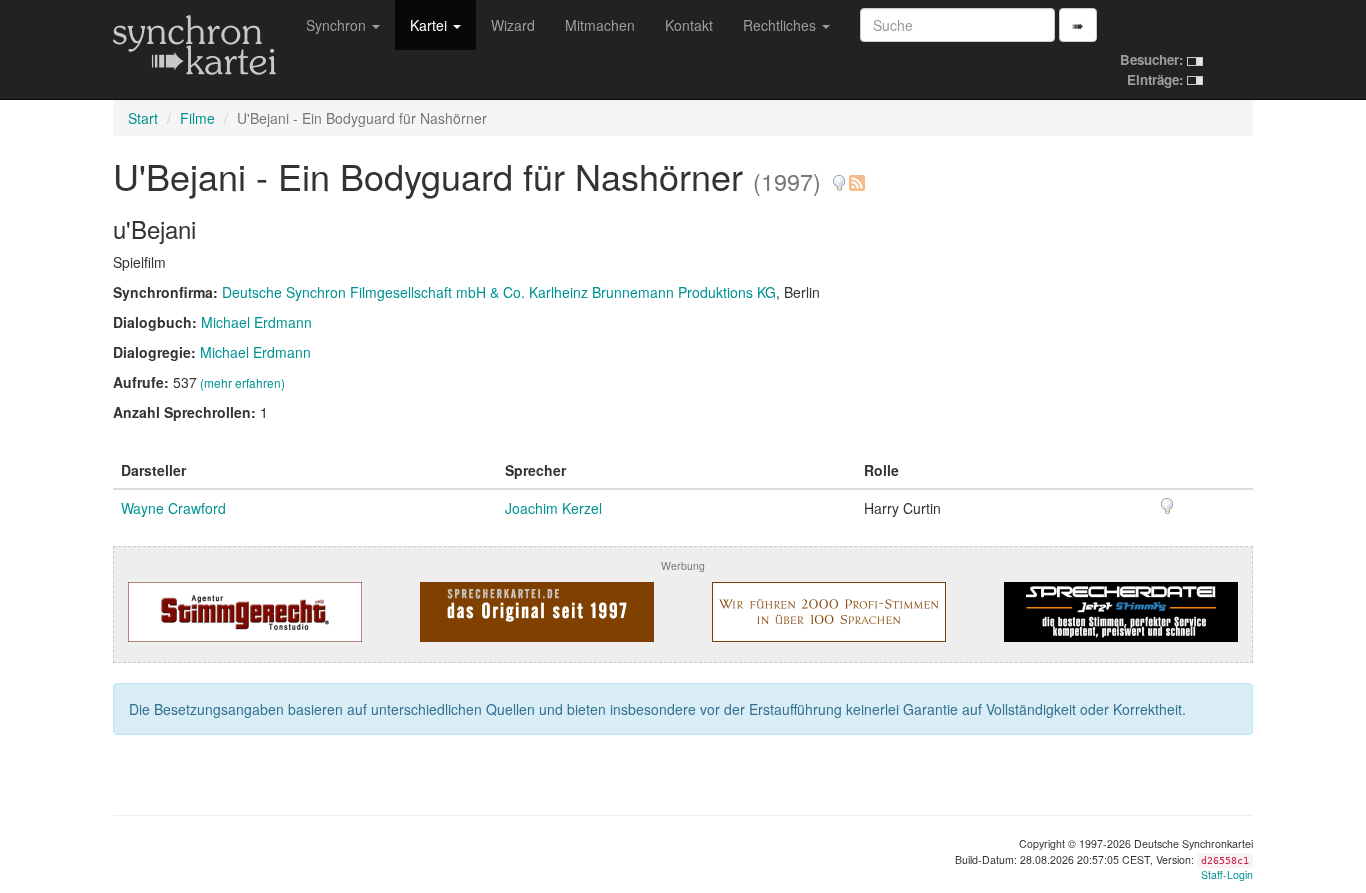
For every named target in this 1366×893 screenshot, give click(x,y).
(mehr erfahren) (242, 382)
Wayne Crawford (173, 508)
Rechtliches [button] (781, 25)
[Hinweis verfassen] (839, 175)
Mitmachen (600, 25)
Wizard (513, 25)
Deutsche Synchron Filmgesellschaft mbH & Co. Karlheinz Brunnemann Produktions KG (499, 292)
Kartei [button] (430, 25)
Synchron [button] (338, 25)
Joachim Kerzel (553, 508)
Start (143, 118)
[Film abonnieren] (856, 175)
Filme (197, 118)
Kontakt (689, 25)
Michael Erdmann (256, 322)
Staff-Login (1227, 874)
